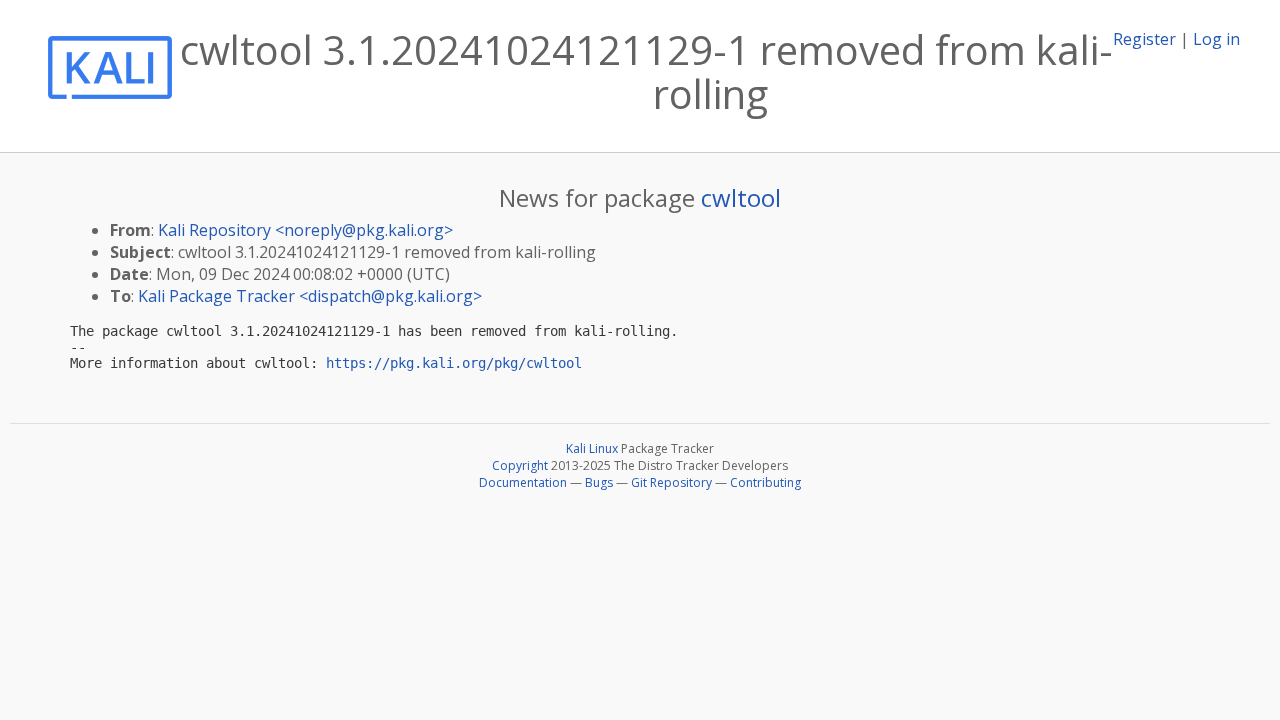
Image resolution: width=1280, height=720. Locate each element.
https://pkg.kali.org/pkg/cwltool (454, 363)
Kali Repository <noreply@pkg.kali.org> (305, 230)
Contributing (765, 482)
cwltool (741, 197)
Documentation (523, 482)
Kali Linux (592, 448)
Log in (1216, 39)
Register (1144, 39)
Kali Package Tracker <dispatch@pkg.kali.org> (310, 296)
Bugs (599, 482)
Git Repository (671, 482)
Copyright (520, 465)
